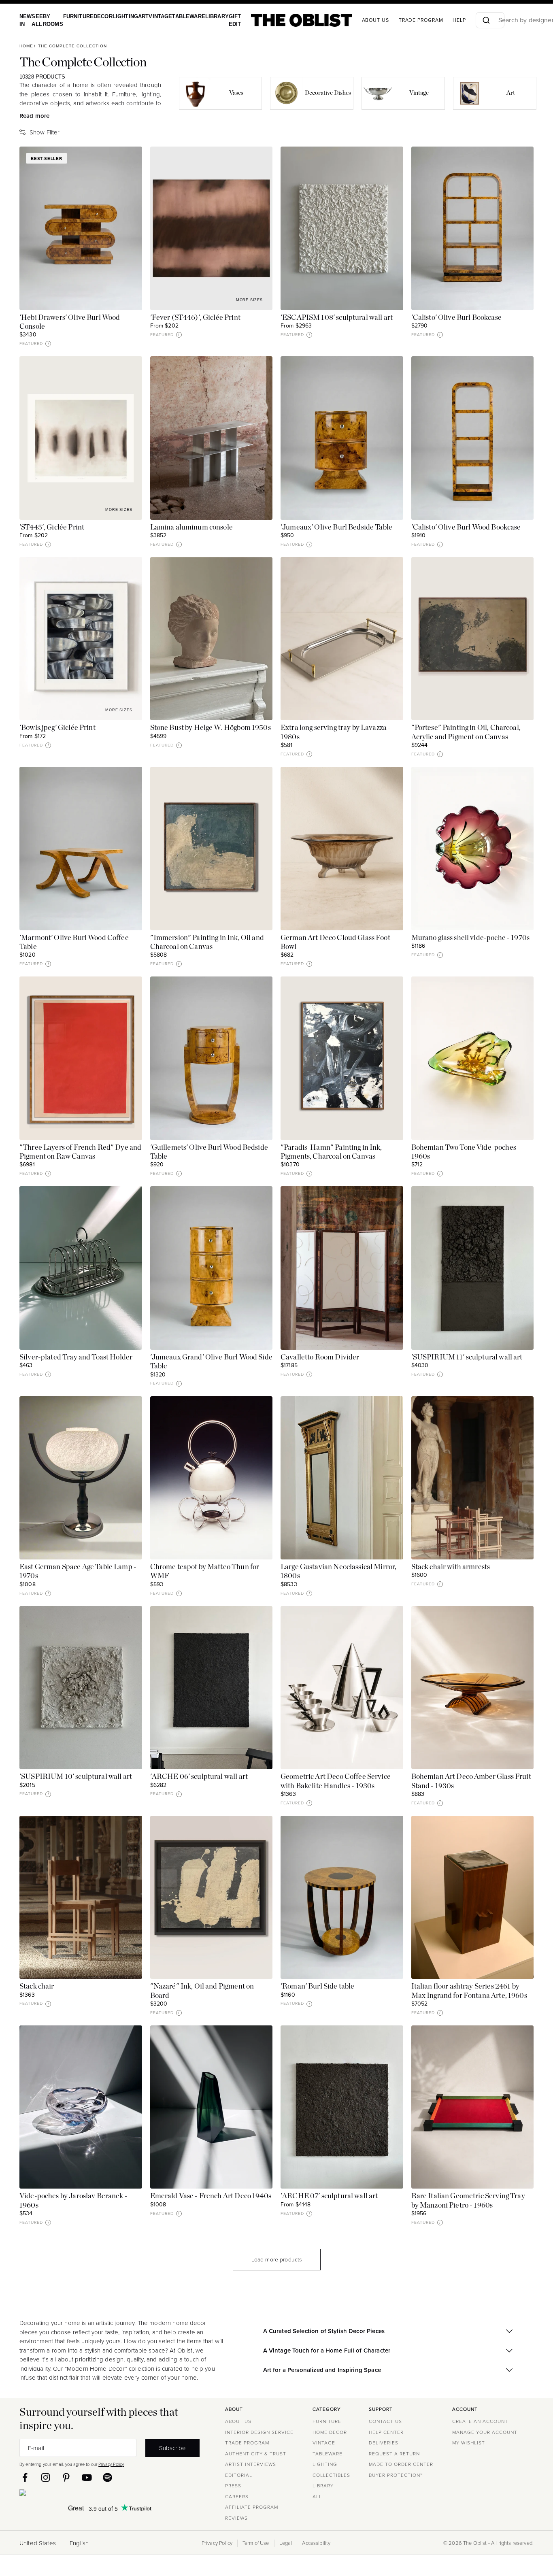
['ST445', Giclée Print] (81, 438)
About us (358, 20)
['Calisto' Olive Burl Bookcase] (473, 228)
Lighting (118, 16)
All (317, 2497)
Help (442, 20)
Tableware (176, 16)
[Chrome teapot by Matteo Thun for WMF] (212, 1478)
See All (35, 20)
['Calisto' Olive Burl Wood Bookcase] (473, 438)
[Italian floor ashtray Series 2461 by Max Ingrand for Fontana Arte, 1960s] (473, 1897)
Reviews (236, 2518)
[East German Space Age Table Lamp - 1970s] (81, 1478)
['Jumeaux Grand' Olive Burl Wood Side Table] (212, 1268)
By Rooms (50, 20)
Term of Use (256, 2543)
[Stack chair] (81, 1897)
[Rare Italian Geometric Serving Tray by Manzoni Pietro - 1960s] (473, 2107)
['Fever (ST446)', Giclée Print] (212, 228)
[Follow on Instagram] (46, 2477)
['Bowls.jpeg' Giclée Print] (81, 639)
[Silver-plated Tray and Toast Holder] (81, 1268)
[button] (48, 344)
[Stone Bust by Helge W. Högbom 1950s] (212, 639)
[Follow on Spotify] (107, 2477)
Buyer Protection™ (396, 2475)
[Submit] (468, 20)
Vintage (150, 16)
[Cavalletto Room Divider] (342, 1268)
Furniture (74, 16)
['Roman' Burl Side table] (342, 1897)
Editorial (239, 2475)
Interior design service (259, 2432)
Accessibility (316, 2543)
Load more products (277, 2260)
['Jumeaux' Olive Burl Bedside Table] (342, 438)
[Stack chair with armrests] (473, 1478)
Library (202, 16)
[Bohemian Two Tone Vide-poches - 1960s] (473, 1058)
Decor (97, 16)
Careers (237, 2497)
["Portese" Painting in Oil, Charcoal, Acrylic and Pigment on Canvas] (473, 639)
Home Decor (330, 2432)
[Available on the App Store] (60, 2494)
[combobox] (481, 20)
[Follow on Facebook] (25, 2477)
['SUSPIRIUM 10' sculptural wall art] (81, 1688)
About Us (238, 2421)
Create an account (480, 2421)
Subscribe (172, 2448)
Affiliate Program (252, 2507)
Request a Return (394, 2454)
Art (134, 16)
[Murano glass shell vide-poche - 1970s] (473, 848)
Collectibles (331, 2475)
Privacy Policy (111, 2464)
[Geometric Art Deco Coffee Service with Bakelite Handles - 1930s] (342, 1688)
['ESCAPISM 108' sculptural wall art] (342, 228)
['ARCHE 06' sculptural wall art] (212, 1688)
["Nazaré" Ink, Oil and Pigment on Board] (212, 1897)
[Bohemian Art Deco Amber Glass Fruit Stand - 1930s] (473, 1688)
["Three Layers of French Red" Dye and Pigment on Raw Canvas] (81, 1058)
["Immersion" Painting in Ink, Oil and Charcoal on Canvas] (212, 848)
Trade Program (404, 20)
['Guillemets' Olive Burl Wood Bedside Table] (212, 1058)
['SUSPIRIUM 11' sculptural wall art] (473, 1268)
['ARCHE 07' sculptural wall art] (342, 2107)
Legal (286, 2543)
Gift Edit (218, 20)
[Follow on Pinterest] (66, 2477)
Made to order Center (401, 2464)
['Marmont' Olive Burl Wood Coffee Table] (81, 848)
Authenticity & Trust (256, 2454)
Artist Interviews (251, 2464)
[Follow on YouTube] (87, 2477)
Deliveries (384, 2443)
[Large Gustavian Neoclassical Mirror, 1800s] (342, 1478)
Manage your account (485, 2432)
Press (233, 2486)
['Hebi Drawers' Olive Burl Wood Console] (81, 228)
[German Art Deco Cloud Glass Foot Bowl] (342, 848)
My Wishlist (469, 2443)
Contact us (385, 2421)
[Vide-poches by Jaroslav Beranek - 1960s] (81, 2107)
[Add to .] (128, 161)
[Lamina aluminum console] (212, 438)
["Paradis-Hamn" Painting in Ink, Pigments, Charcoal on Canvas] (342, 1058)
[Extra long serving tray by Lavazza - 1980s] (342, 639)
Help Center (386, 2432)
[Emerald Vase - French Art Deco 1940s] (212, 2107)
